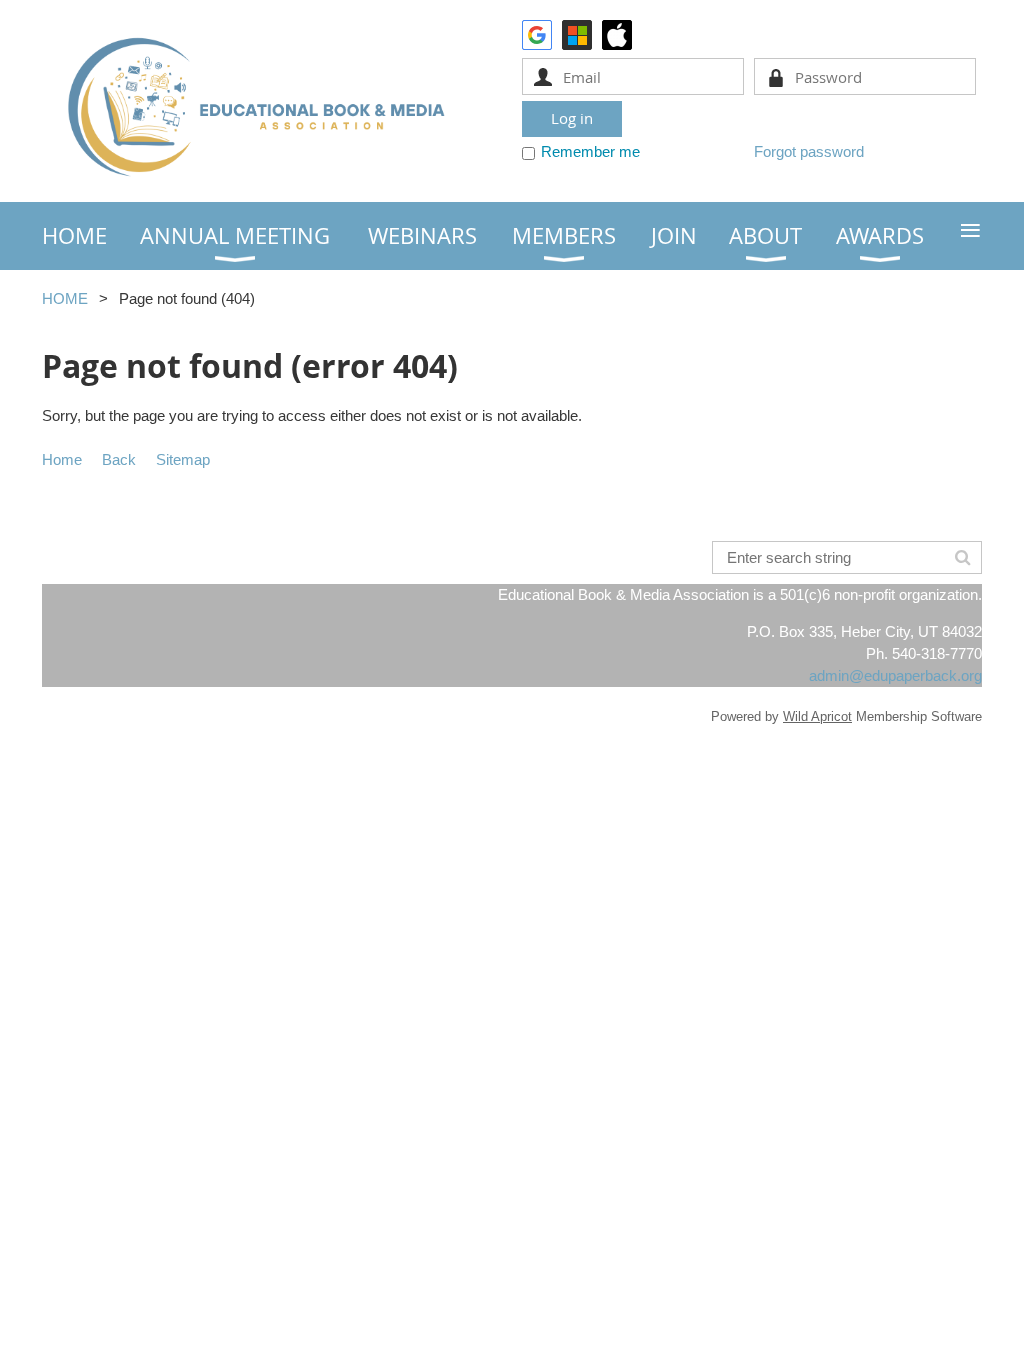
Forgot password (809, 151)
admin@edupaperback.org (895, 675)
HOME (65, 298)
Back (119, 459)
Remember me (590, 151)
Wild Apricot (817, 716)
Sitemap (183, 459)
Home (62, 459)
